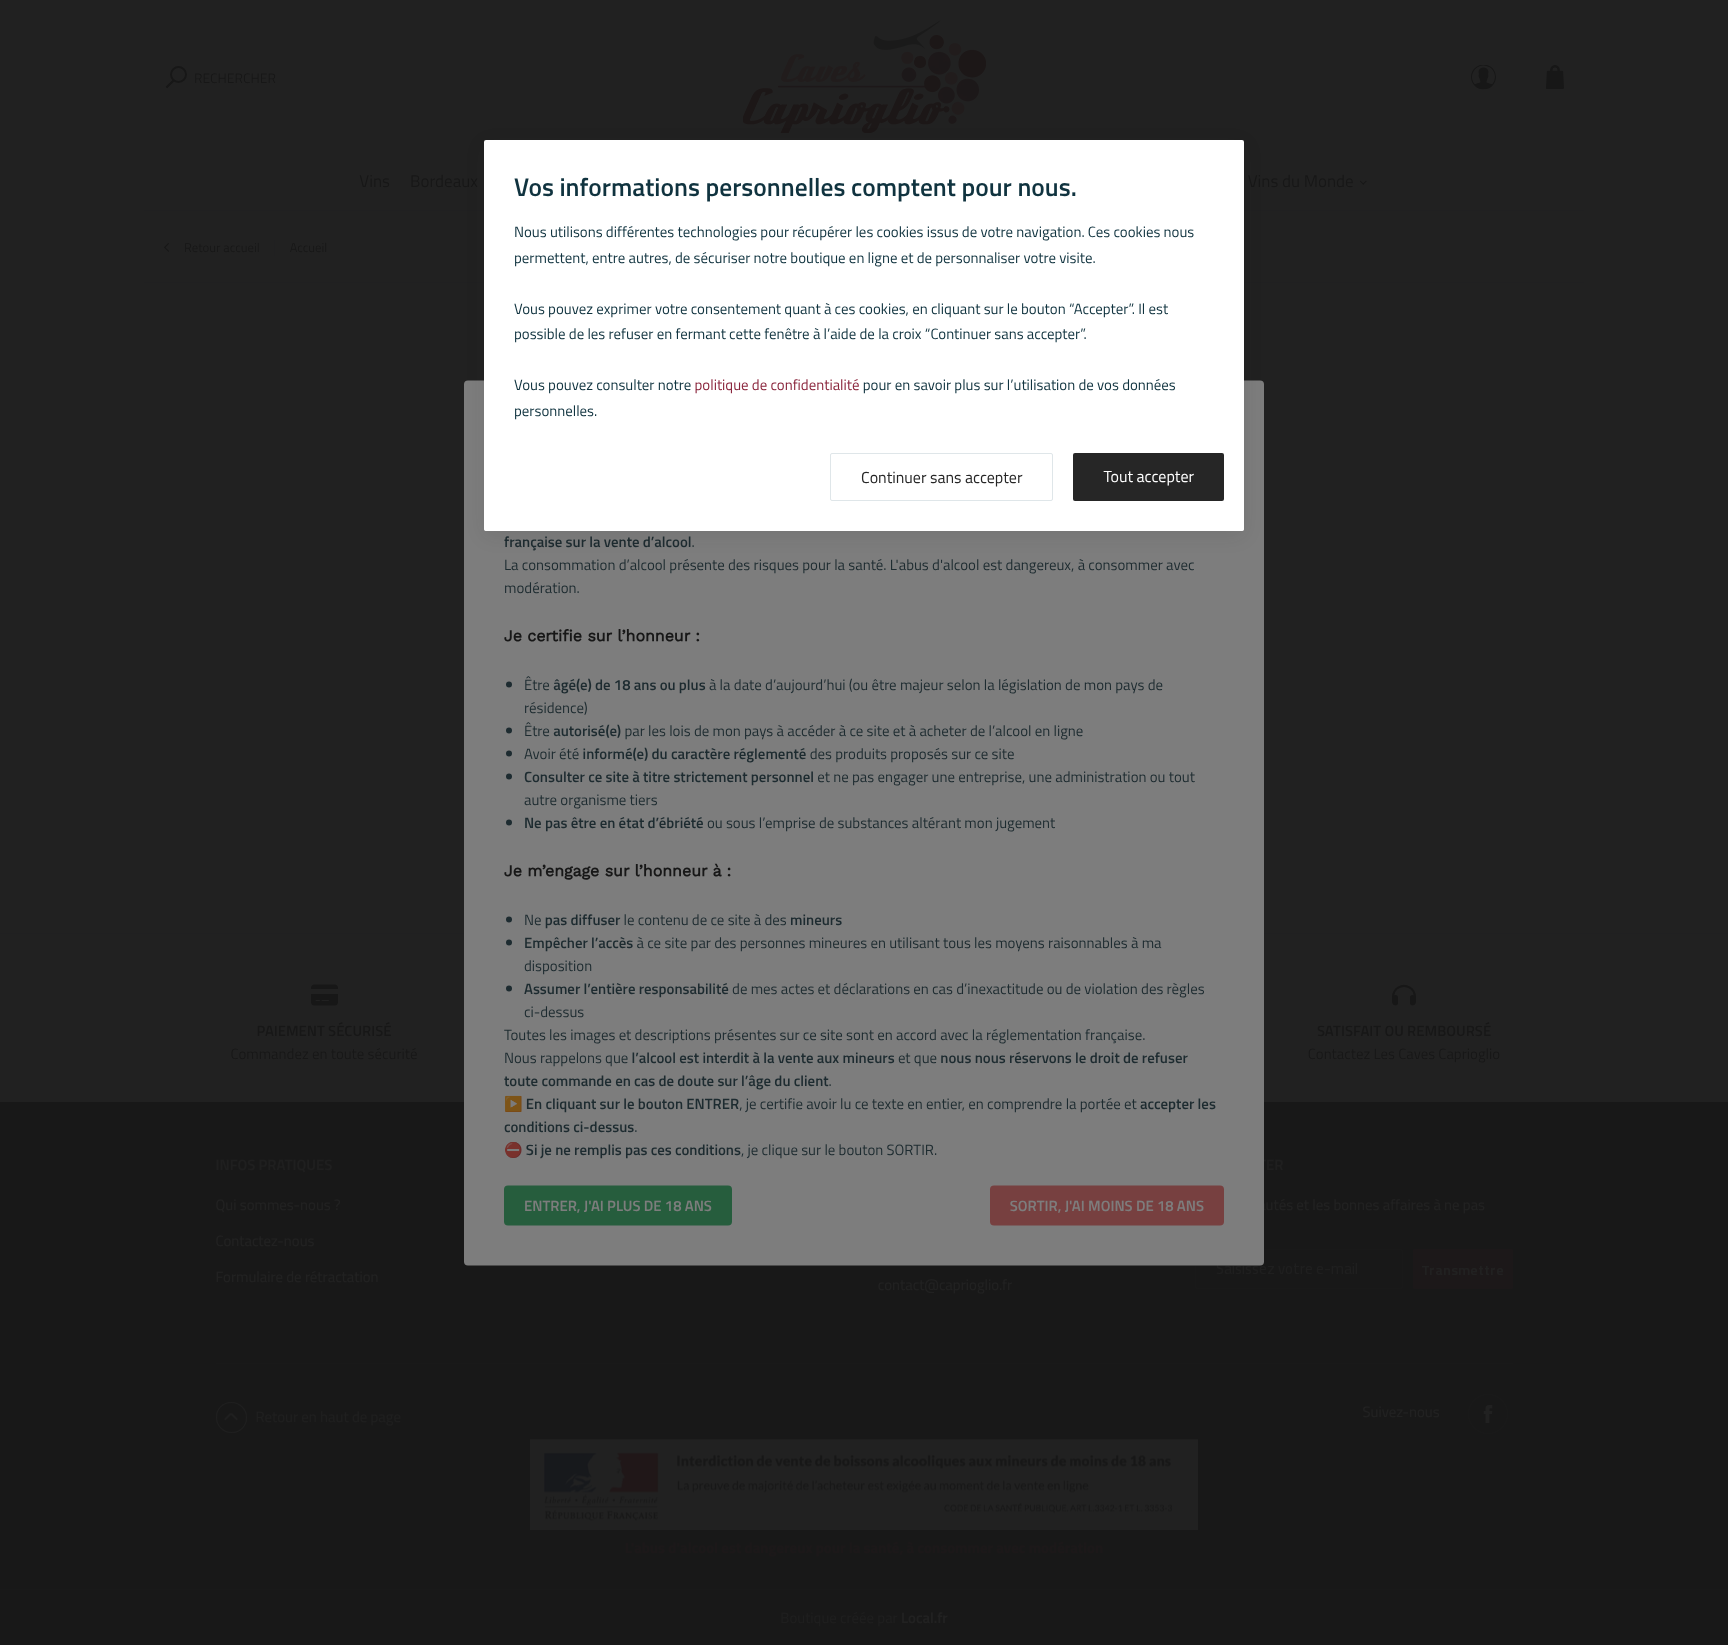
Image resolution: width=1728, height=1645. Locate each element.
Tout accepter (1148, 477)
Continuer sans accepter (941, 478)
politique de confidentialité (777, 384)
